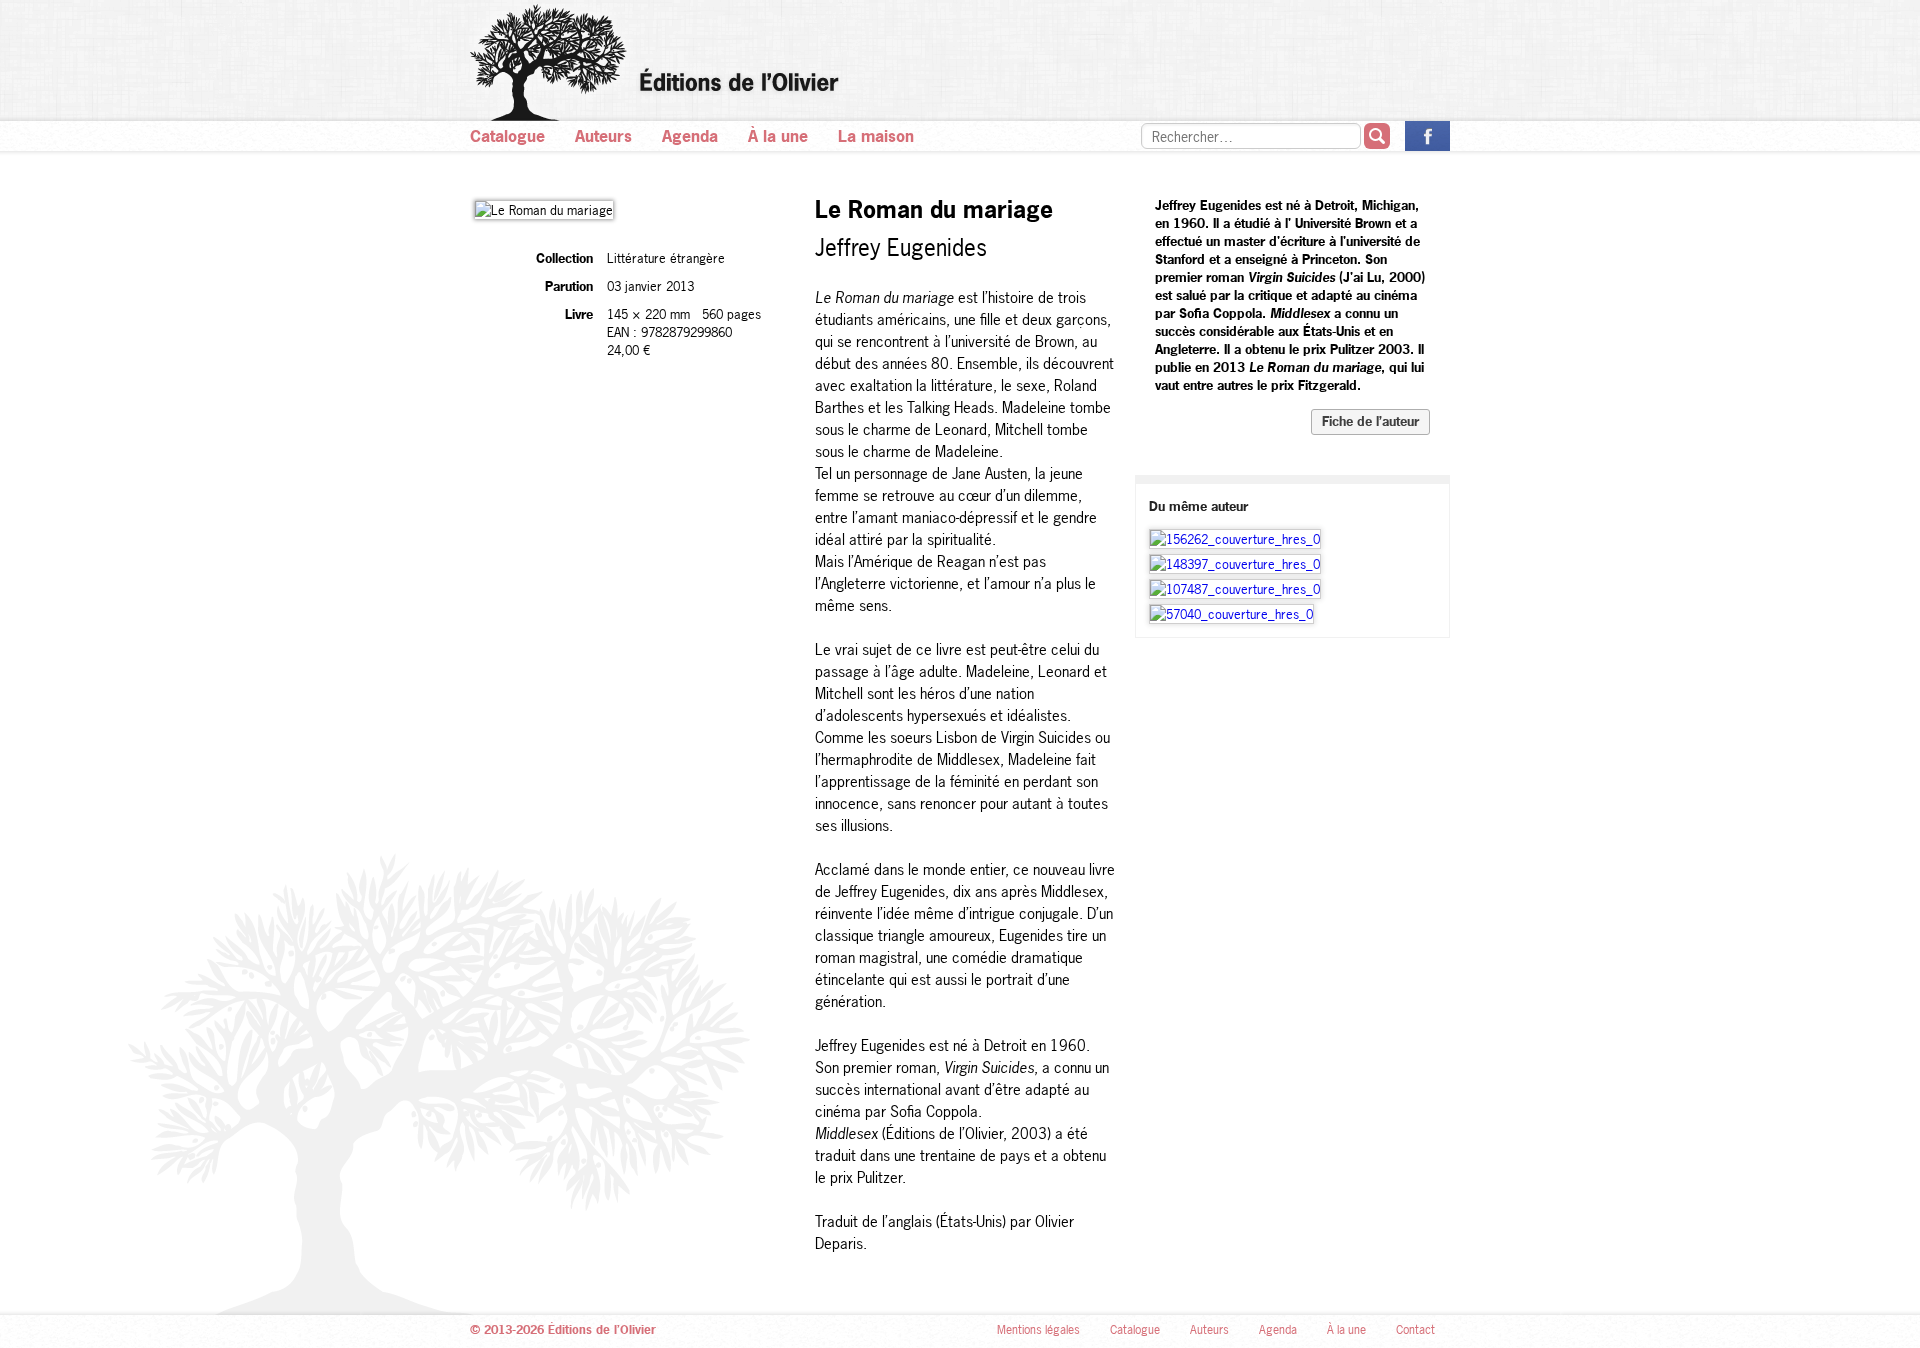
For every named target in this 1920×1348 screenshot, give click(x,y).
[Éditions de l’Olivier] (960, 62)
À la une (778, 136)
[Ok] (1377, 136)
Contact (1415, 1330)
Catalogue (507, 136)
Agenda (690, 136)
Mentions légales (1038, 1330)
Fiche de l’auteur (1370, 421)
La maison (876, 136)
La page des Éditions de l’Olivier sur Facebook (1427, 136)
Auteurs (603, 136)
